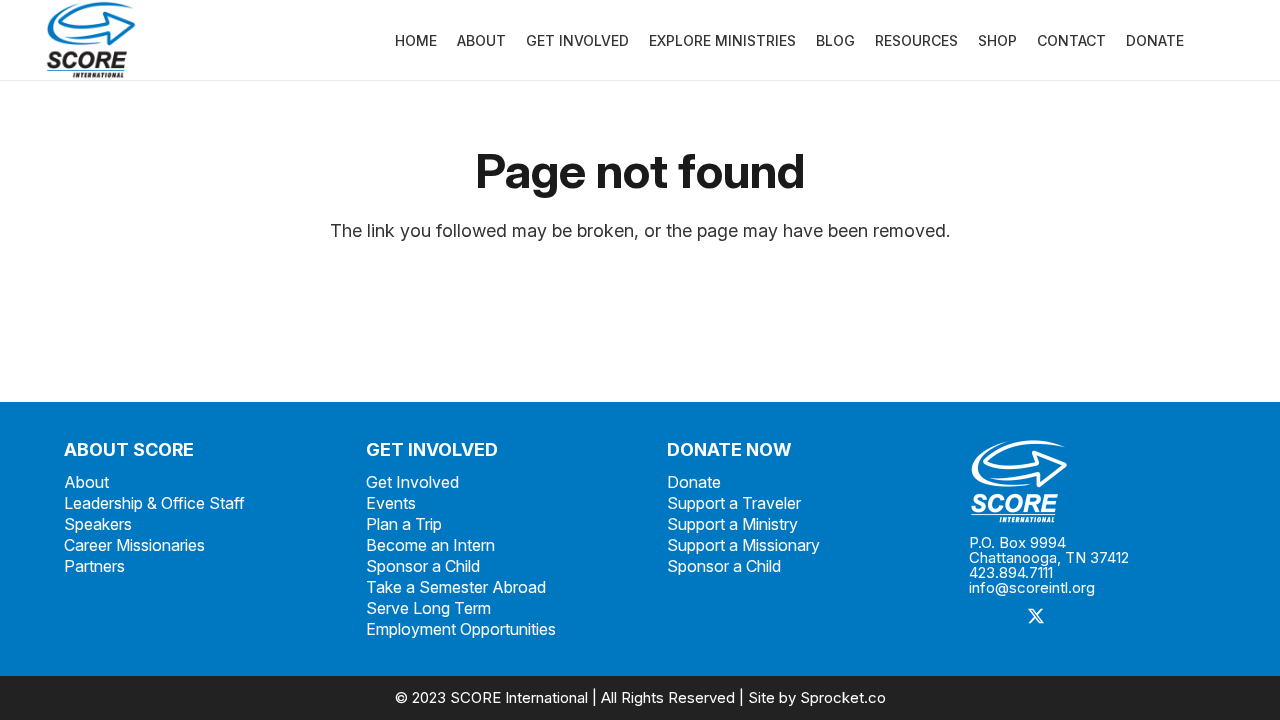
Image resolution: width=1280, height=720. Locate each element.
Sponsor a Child (423, 566)
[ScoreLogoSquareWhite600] (1093, 481)
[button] (1196, 40)
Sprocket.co (843, 697)
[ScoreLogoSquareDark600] (91, 40)
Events (391, 503)
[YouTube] (1171, 617)
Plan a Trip (404, 524)
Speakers (98, 524)
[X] (1036, 617)
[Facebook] (991, 617)
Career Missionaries (134, 545)
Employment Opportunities (461, 629)
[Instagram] (1081, 617)
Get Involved (412, 482)
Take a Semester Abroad (456, 587)
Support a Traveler (734, 503)
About (86, 482)
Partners (94, 566)
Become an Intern (430, 545)
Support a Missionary (743, 545)
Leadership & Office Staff (154, 503)
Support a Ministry (732, 524)
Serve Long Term (428, 608)
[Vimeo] (1126, 617)
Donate (694, 482)
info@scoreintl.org (1032, 587)
